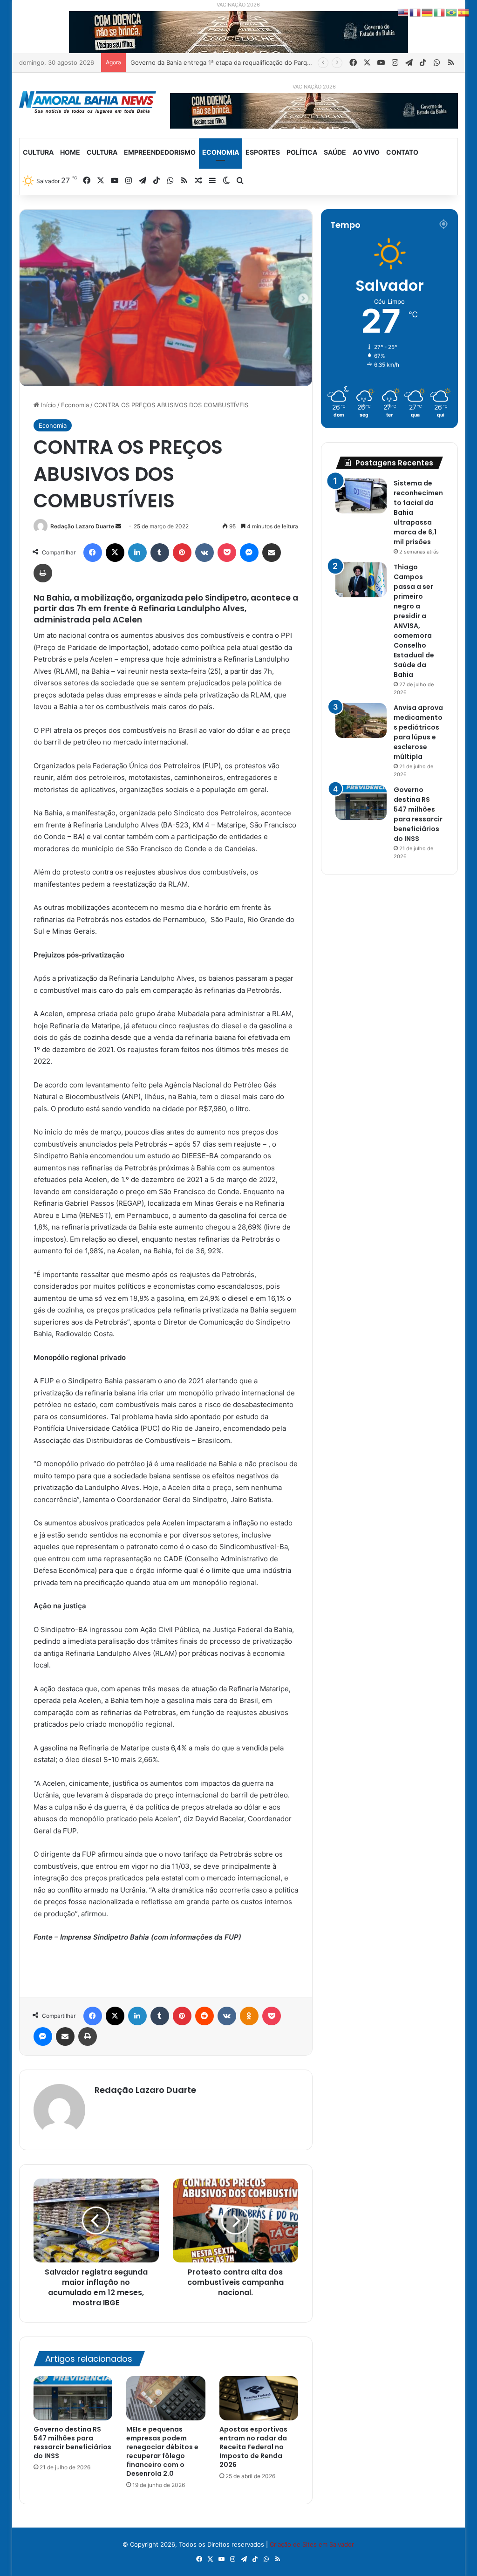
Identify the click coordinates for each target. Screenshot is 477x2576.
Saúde (335, 152)
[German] (428, 12)
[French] (416, 12)
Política (302, 152)
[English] (403, 12)
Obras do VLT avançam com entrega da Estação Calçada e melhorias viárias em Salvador (258, 62)
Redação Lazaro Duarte (82, 526)
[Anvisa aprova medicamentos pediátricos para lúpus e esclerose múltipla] (361, 721)
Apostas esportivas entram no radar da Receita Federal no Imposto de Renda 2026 (253, 2447)
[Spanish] (464, 12)
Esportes (263, 152)
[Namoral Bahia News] (88, 102)
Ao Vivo (366, 152)
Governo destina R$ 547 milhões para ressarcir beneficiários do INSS (72, 2443)
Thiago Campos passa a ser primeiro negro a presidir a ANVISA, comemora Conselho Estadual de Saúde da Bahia (414, 621)
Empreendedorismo (160, 152)
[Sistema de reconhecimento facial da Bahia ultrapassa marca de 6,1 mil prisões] (361, 496)
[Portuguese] (452, 12)
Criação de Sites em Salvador (312, 2544)
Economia (221, 152)
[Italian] (440, 12)
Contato (402, 152)
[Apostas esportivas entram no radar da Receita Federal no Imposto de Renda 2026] (259, 2398)
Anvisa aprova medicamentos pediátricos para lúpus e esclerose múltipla (418, 732)
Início (48, 405)
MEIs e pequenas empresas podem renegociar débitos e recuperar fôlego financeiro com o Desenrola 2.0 (162, 2451)
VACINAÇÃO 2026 (238, 5)
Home (70, 152)
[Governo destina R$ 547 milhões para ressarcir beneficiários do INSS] (73, 2398)
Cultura (38, 152)
